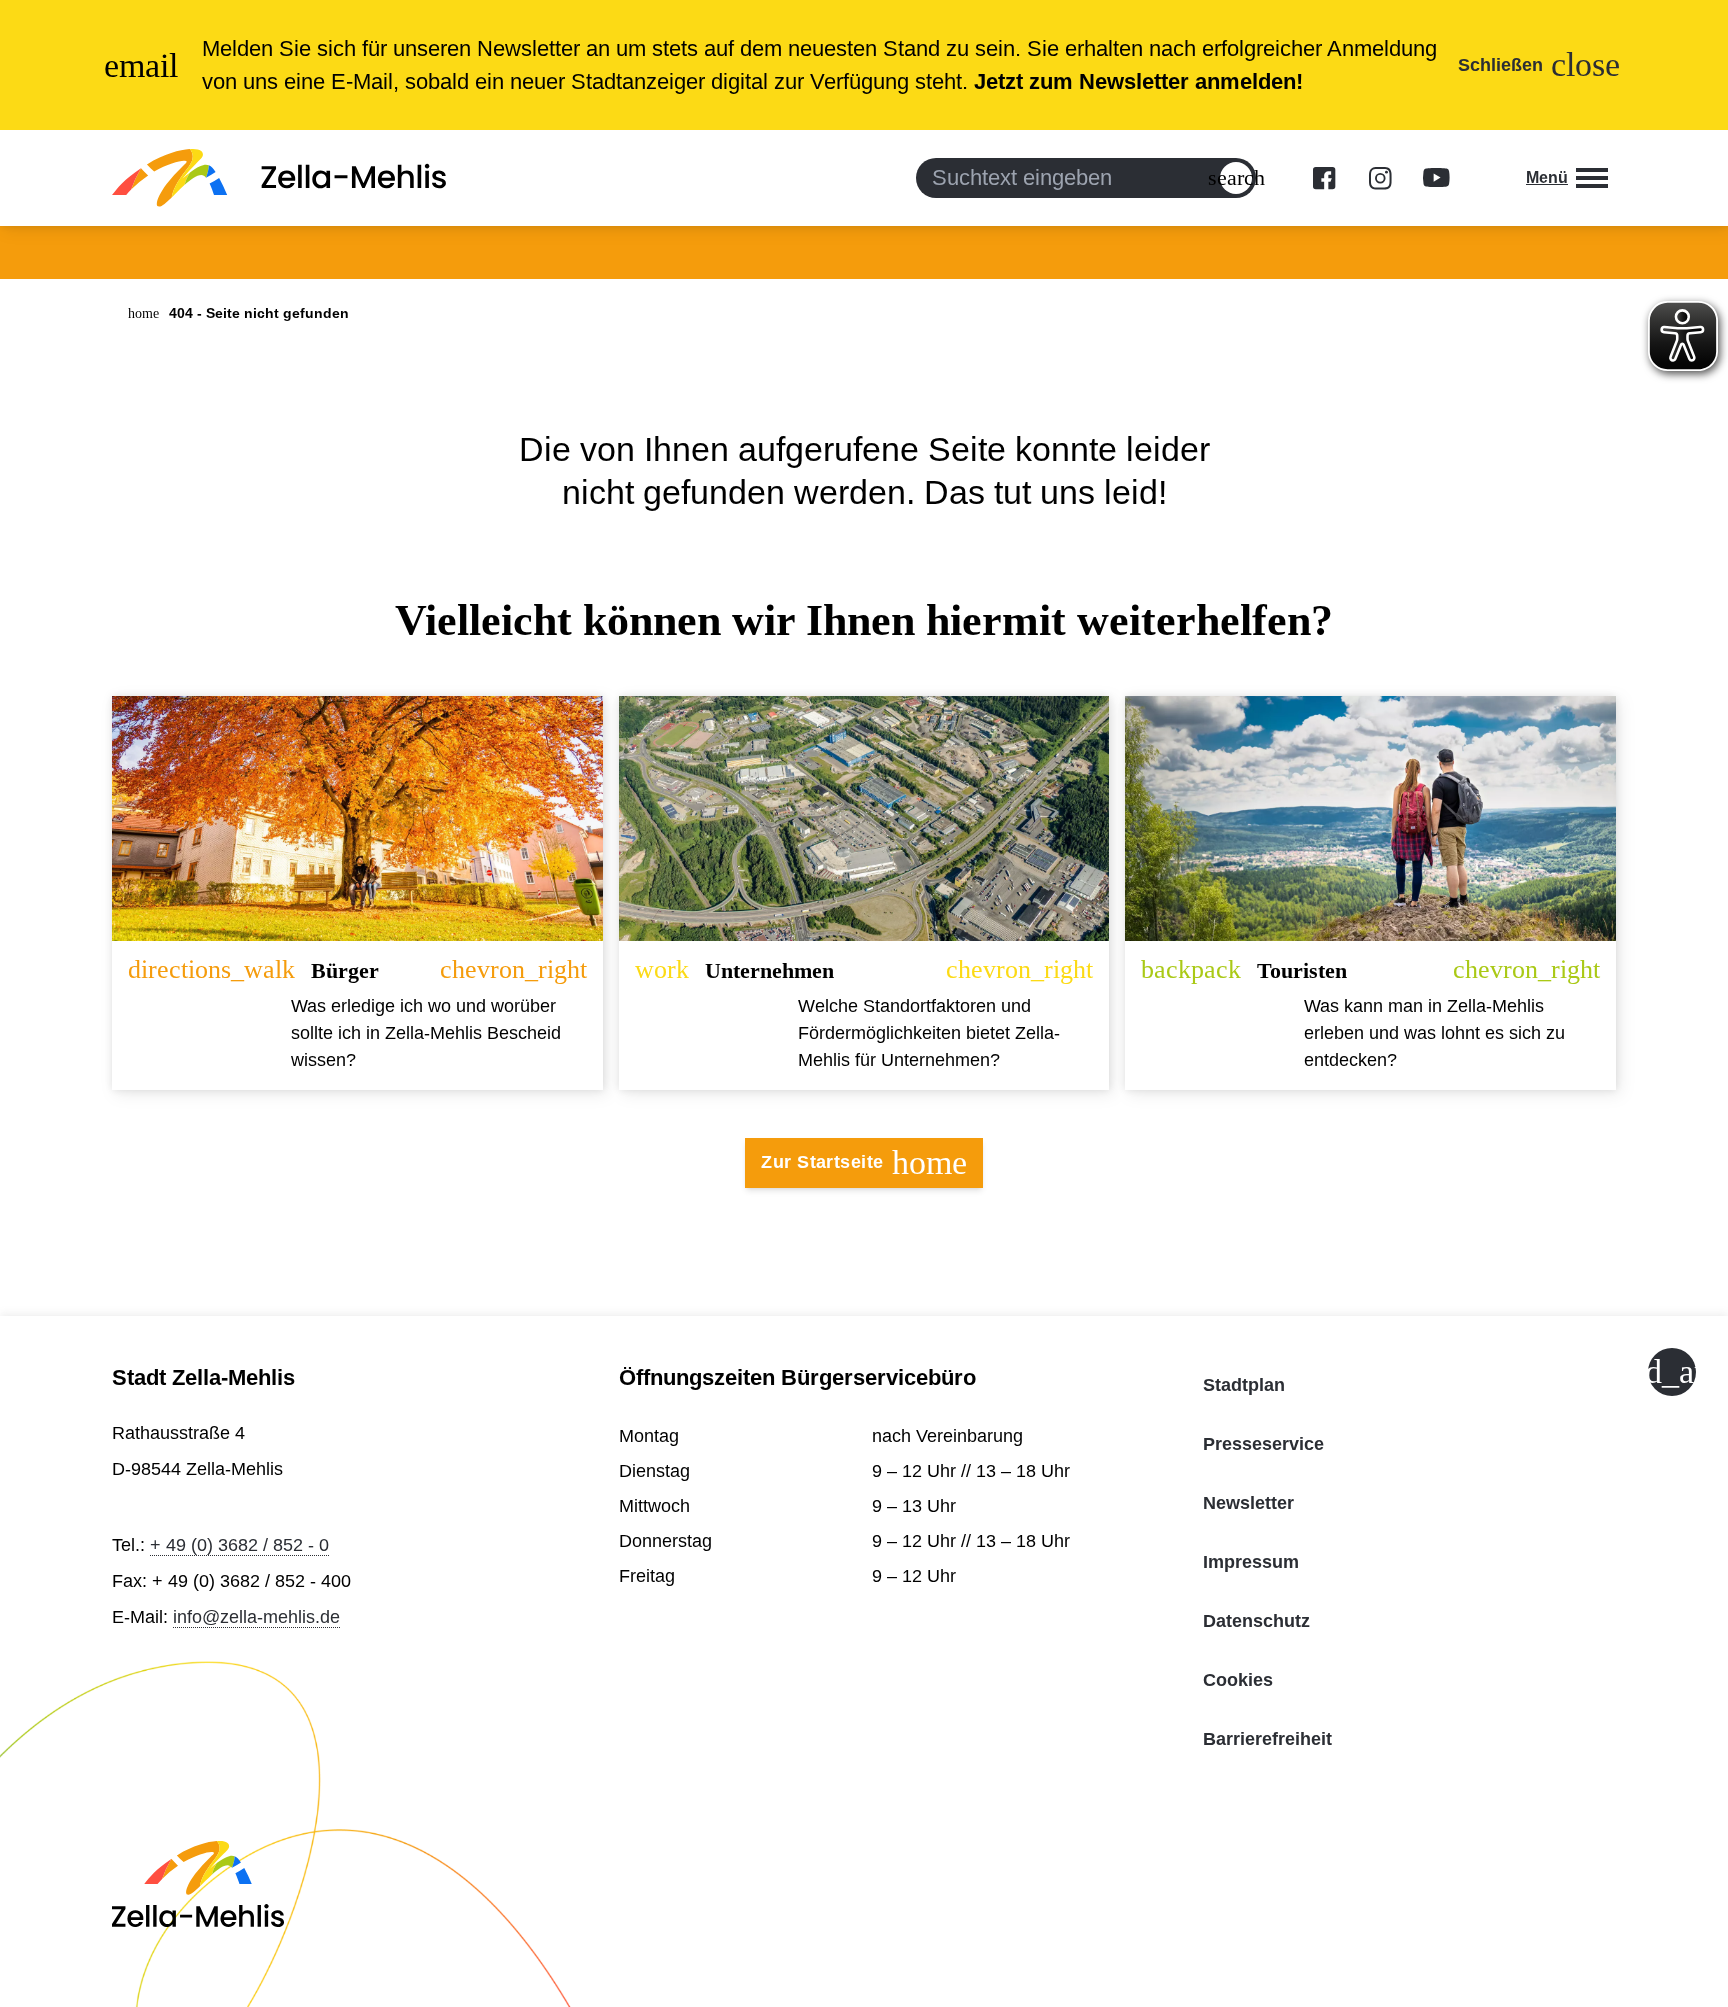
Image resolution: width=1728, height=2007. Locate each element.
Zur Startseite (863, 1162)
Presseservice (1263, 1444)
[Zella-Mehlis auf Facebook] (1324, 178)
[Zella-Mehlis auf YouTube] (1436, 178)
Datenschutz (1256, 1621)
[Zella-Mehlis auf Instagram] (1380, 178)
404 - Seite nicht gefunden (259, 313)
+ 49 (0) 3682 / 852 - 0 (239, 1545)
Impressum (1251, 1562)
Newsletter (1248, 1503)
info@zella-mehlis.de (256, 1617)
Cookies (1238, 1680)
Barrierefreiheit (1267, 1739)
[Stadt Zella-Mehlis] (279, 178)
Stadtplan (1244, 1385)
